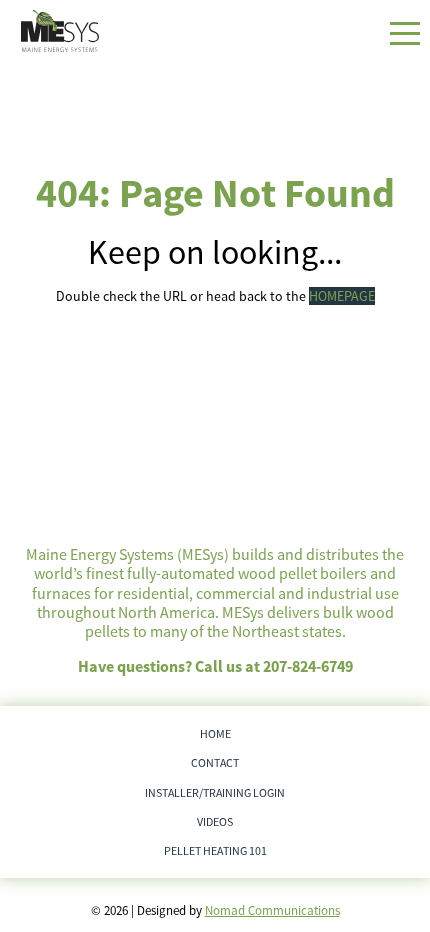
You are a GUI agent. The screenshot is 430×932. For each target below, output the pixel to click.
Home (215, 733)
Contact (215, 762)
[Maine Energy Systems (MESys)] (60, 31)
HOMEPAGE (342, 296)
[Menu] (405, 34)
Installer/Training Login (215, 792)
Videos (215, 821)
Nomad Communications (272, 910)
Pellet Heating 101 (215, 850)
